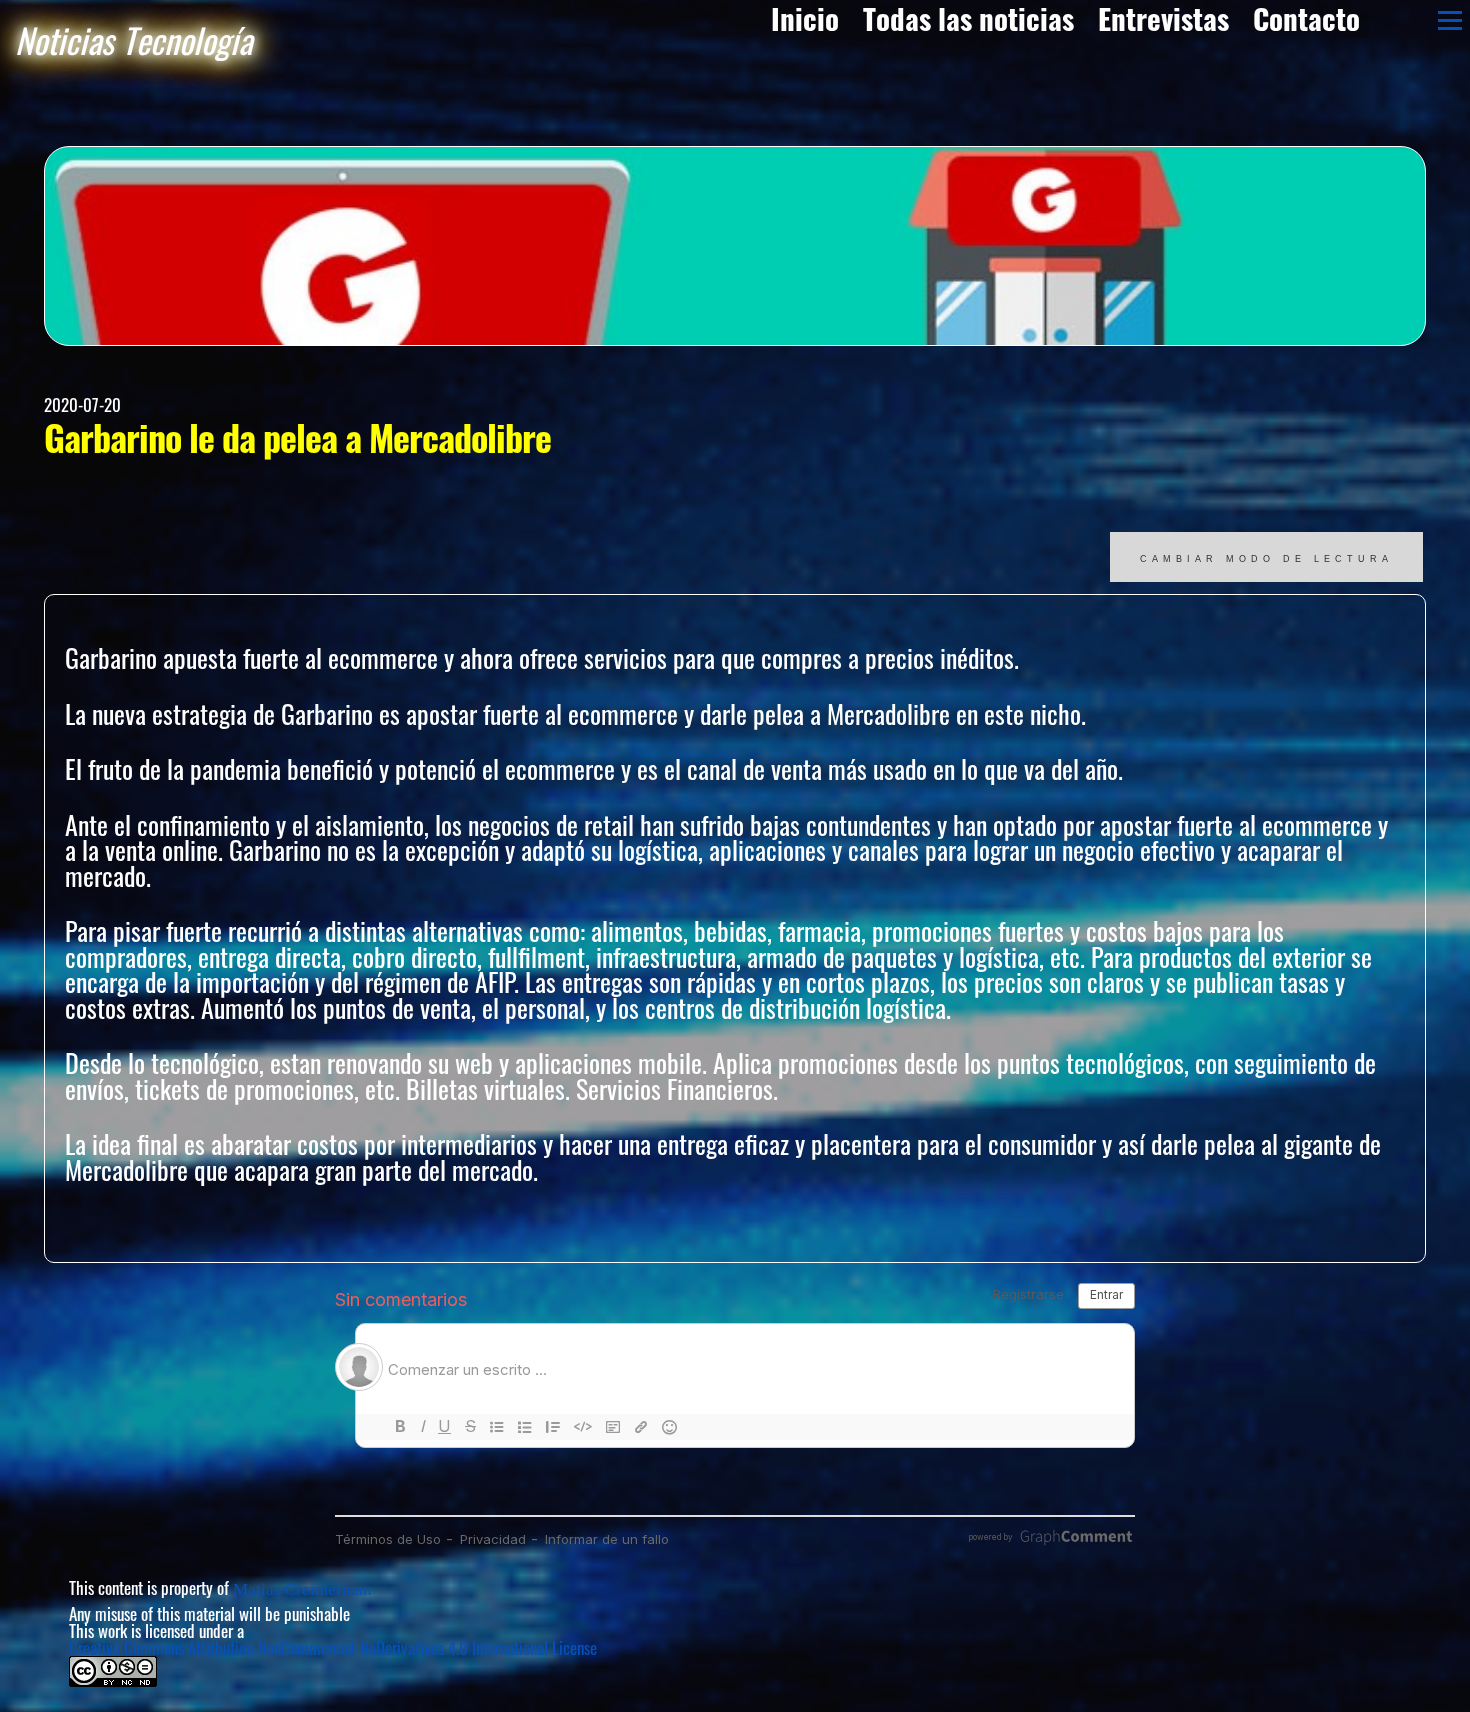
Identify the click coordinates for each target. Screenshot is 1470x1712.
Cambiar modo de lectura (1266, 559)
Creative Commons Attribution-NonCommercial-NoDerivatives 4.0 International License (333, 1647)
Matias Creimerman (302, 1589)
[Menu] (1450, 20)
